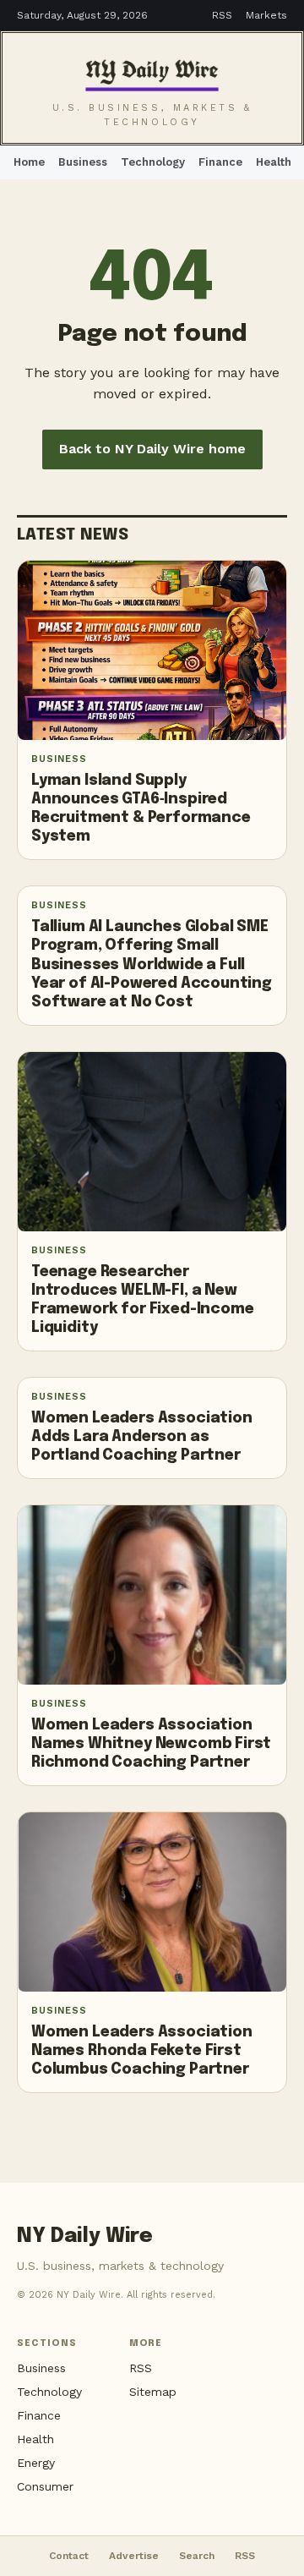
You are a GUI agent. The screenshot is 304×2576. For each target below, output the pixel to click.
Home (29, 162)
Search (197, 2556)
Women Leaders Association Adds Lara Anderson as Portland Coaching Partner (142, 1437)
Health (274, 162)
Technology (153, 162)
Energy (36, 2463)
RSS (222, 15)
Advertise (134, 2556)
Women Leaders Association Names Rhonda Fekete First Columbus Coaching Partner (142, 2051)
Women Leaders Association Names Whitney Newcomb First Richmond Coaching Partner (151, 1744)
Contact (69, 2556)
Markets (266, 15)
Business (83, 162)
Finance (220, 162)
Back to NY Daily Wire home (152, 449)
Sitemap (153, 2392)
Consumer (45, 2486)
